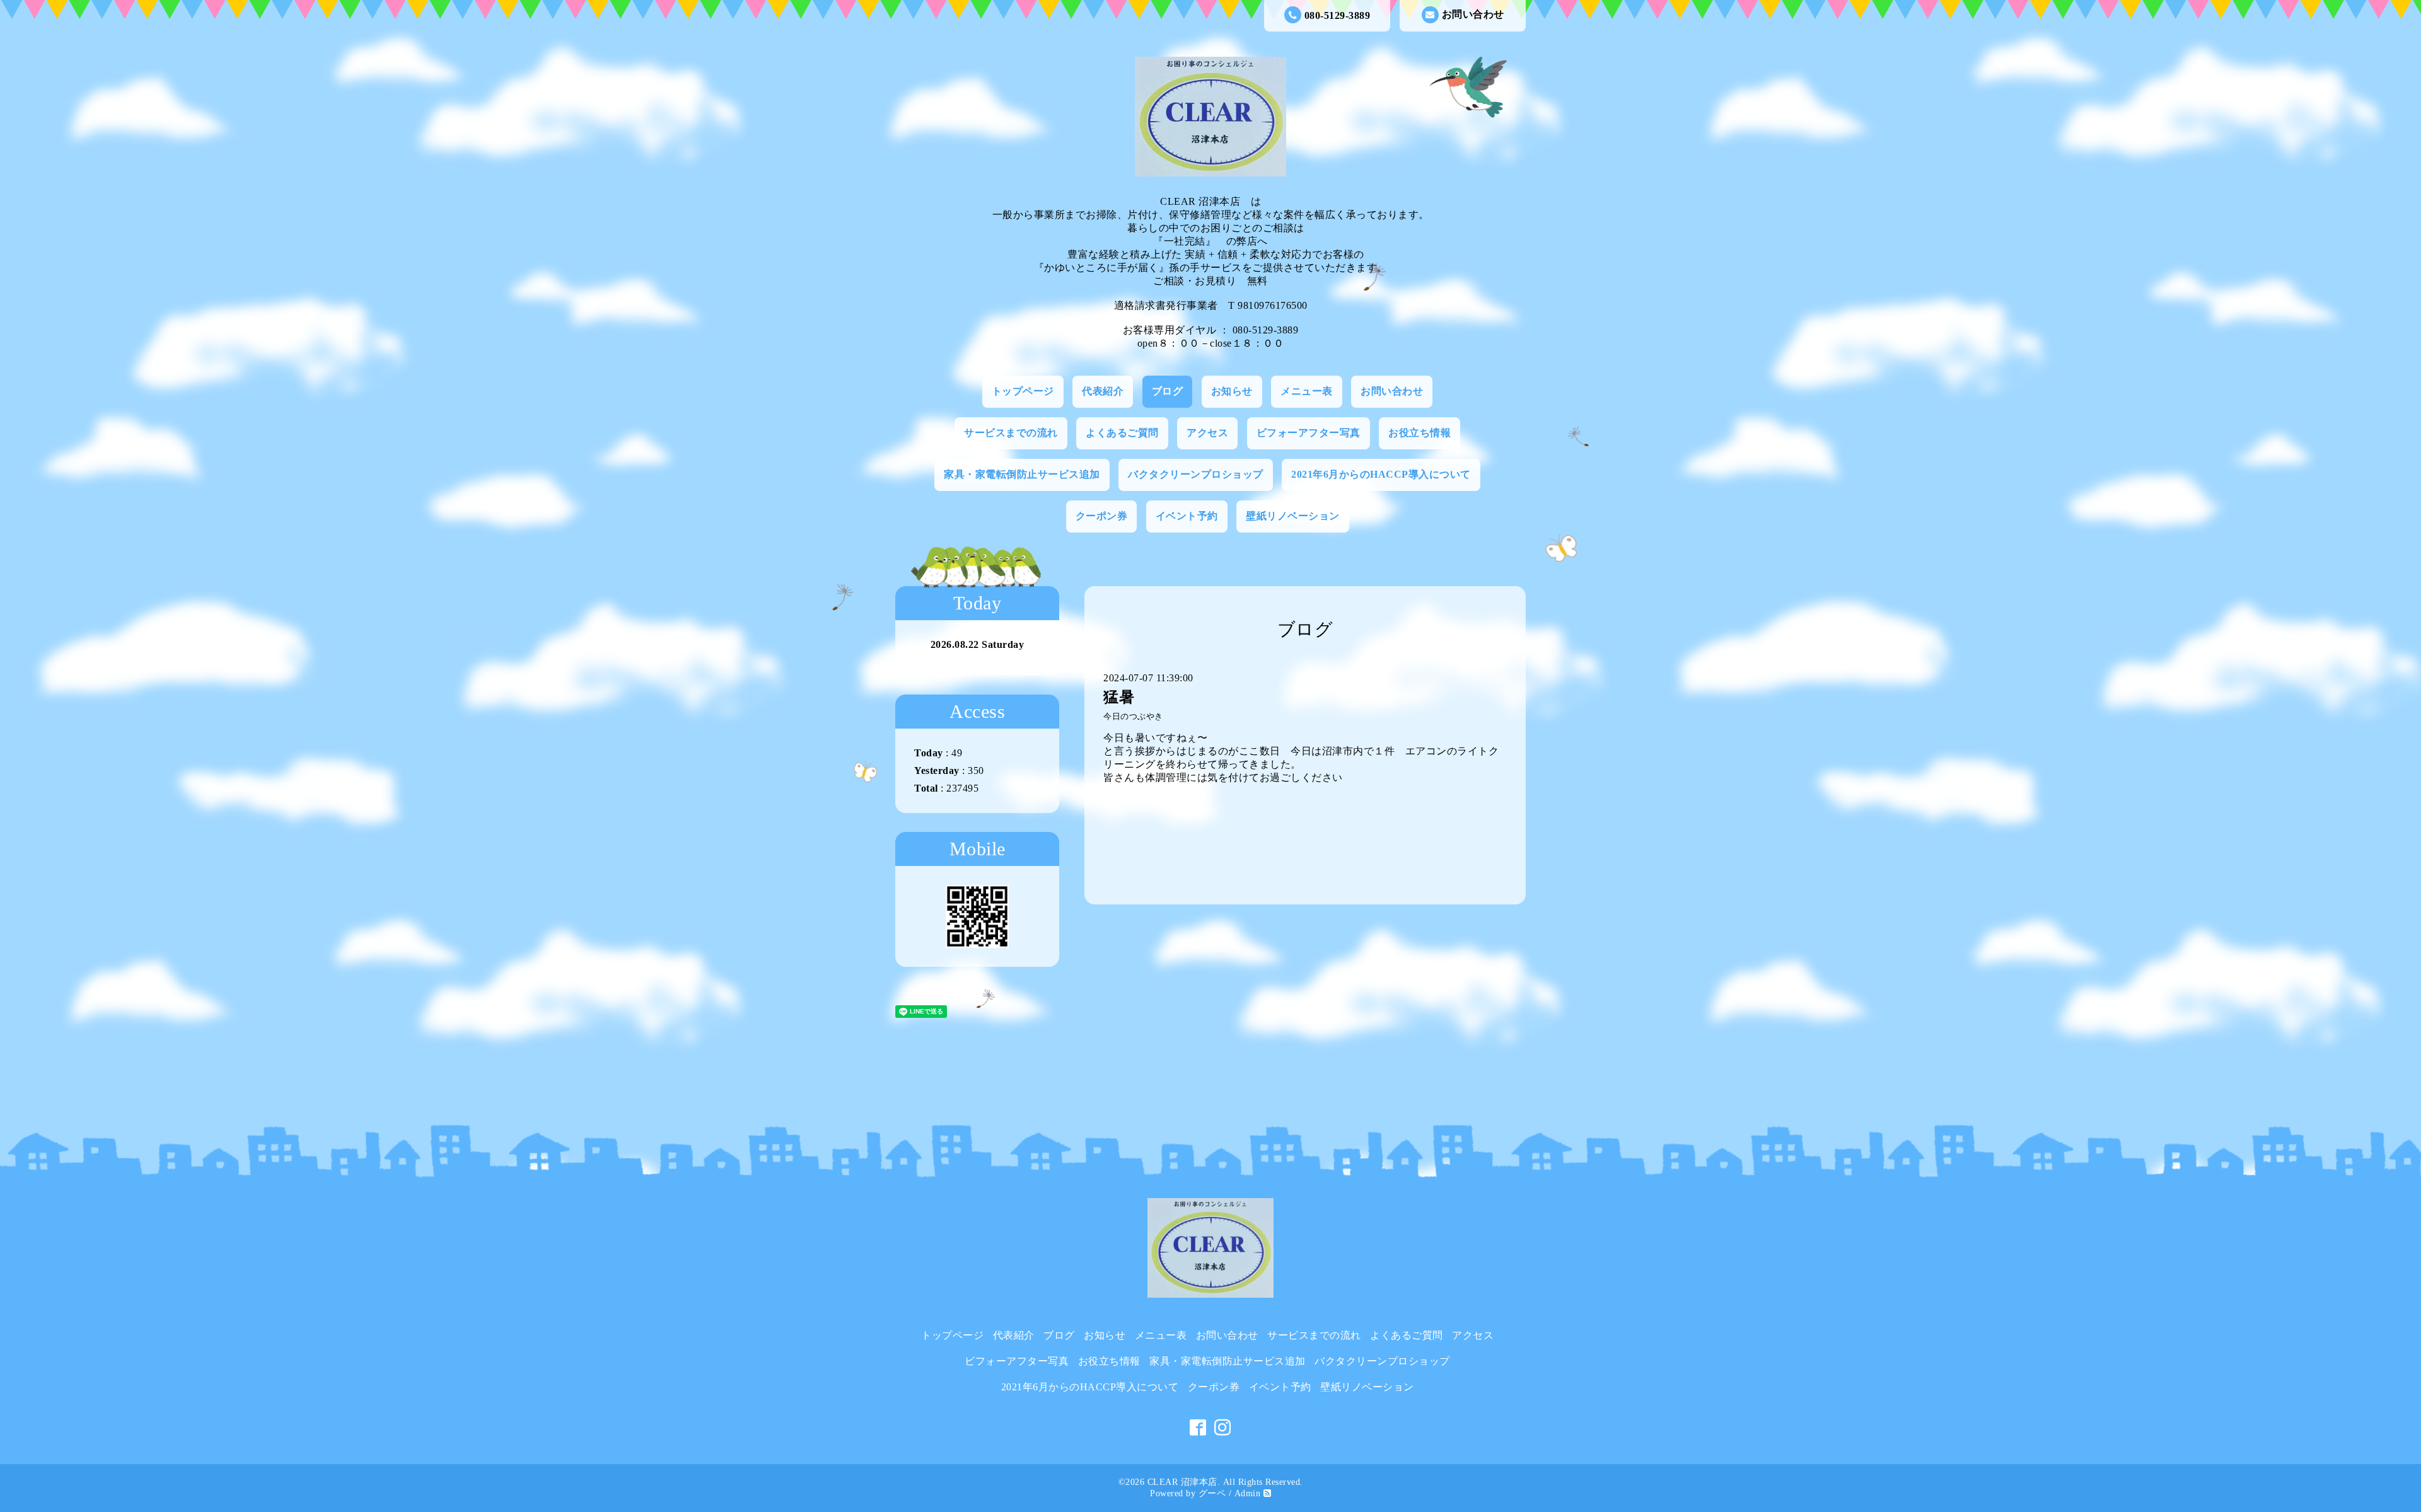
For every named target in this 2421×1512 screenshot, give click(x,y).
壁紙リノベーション (1293, 516)
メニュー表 (1307, 391)
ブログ (1168, 391)
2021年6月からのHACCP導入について (1381, 474)
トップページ (1023, 391)
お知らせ (1232, 391)
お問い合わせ (1473, 14)
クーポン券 (1102, 516)
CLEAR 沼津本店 (1182, 1482)
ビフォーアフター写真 (1309, 433)
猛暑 (1119, 697)
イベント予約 (1187, 516)
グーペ (1212, 1493)
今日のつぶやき (1133, 717)
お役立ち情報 (1420, 433)
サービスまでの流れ (1011, 433)
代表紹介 (1103, 391)
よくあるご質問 (1122, 433)
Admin (1248, 1493)
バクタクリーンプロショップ (1196, 474)
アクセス (1207, 433)
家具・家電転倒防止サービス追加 (1022, 474)
